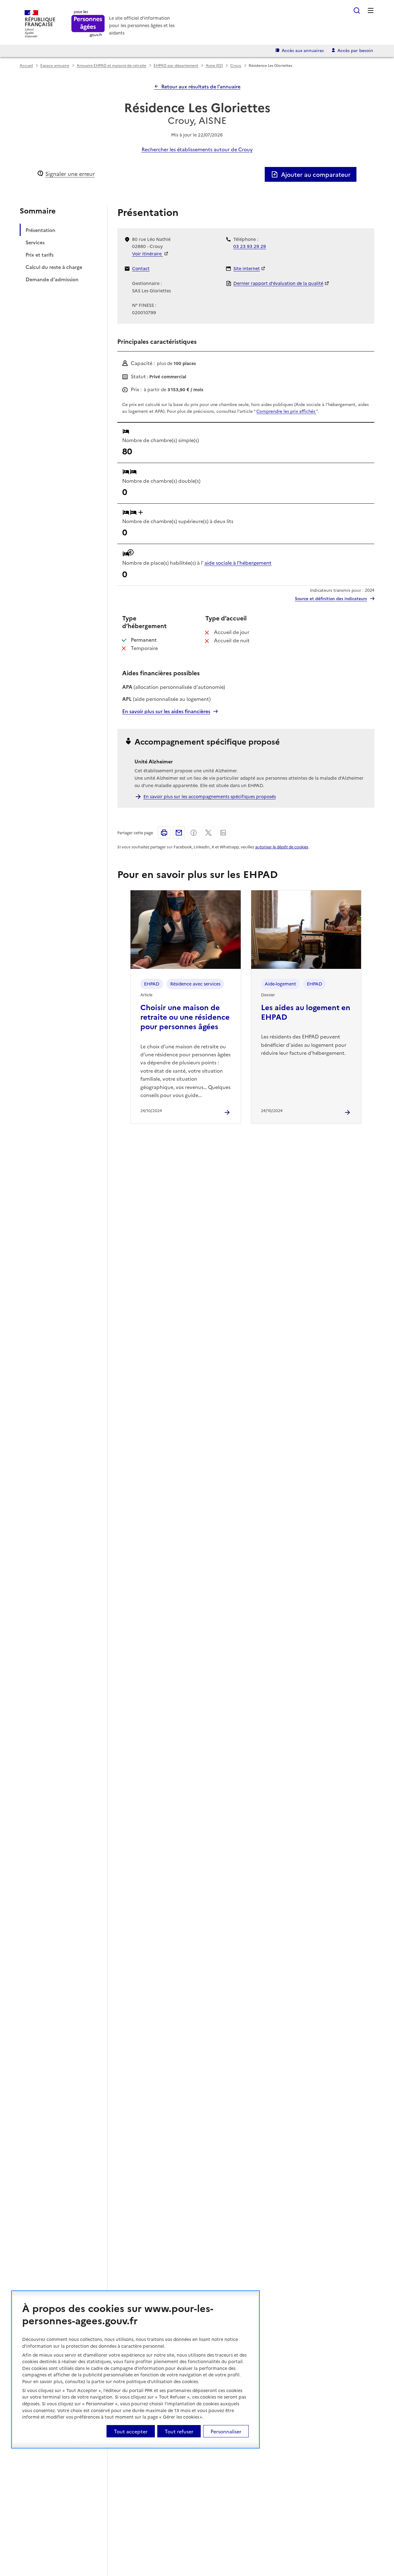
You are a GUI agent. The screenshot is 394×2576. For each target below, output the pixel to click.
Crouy (236, 65)
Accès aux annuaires (303, 50)
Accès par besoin (355, 50)
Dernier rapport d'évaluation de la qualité (278, 283)
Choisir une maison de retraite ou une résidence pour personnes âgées (185, 1016)
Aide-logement (280, 984)
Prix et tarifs (40, 254)
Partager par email (179, 833)
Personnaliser (226, 2431)
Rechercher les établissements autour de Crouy (197, 149)
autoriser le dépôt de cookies (282, 847)
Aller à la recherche (357, 10)
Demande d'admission (52, 279)
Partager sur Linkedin (223, 833)
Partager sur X (208, 833)
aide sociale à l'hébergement (238, 563)
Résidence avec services (195, 984)
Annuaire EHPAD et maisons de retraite (111, 65)
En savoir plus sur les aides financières (166, 711)
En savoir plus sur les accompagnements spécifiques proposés (210, 796)
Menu (371, 10)
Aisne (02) (214, 65)
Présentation (40, 230)
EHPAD (152, 984)
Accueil (26, 65)
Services (35, 242)
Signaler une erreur (70, 174)
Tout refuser (179, 2431)
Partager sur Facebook (194, 833)
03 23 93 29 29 (250, 246)
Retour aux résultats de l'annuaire (201, 86)
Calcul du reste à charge (54, 267)
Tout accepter (131, 2431)
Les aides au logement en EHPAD (306, 1012)
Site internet (247, 268)
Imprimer (164, 833)
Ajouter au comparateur (316, 174)
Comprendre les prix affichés (286, 411)
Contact (141, 268)
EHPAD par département (176, 65)
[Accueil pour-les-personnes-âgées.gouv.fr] (88, 24)
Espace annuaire (55, 65)
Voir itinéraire (147, 254)
